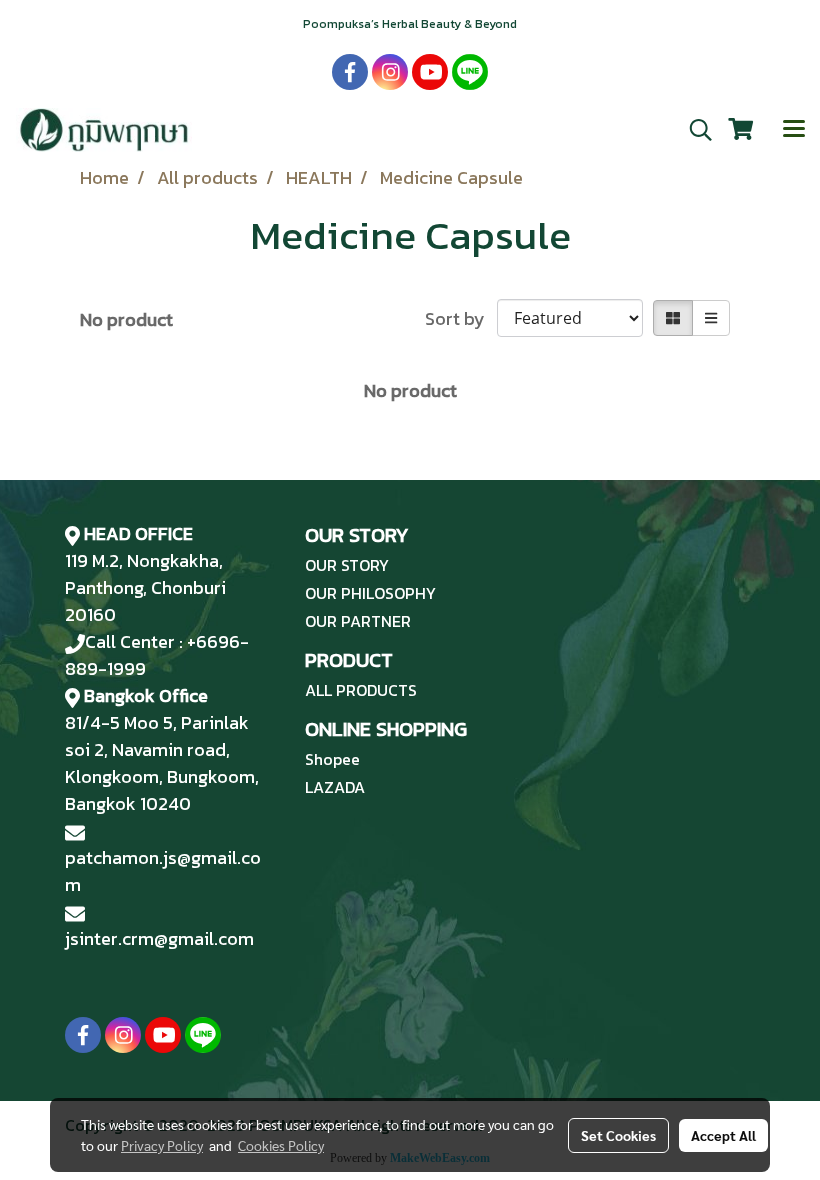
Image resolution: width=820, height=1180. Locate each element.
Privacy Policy (162, 1145)
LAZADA (335, 787)
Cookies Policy (281, 1145)
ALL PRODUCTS (361, 690)
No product (126, 319)
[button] (694, 130)
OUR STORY (347, 565)
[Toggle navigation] (794, 130)
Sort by (461, 318)
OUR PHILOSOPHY (370, 593)
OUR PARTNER (358, 621)
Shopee (332, 759)
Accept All (723, 1135)
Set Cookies (618, 1135)
